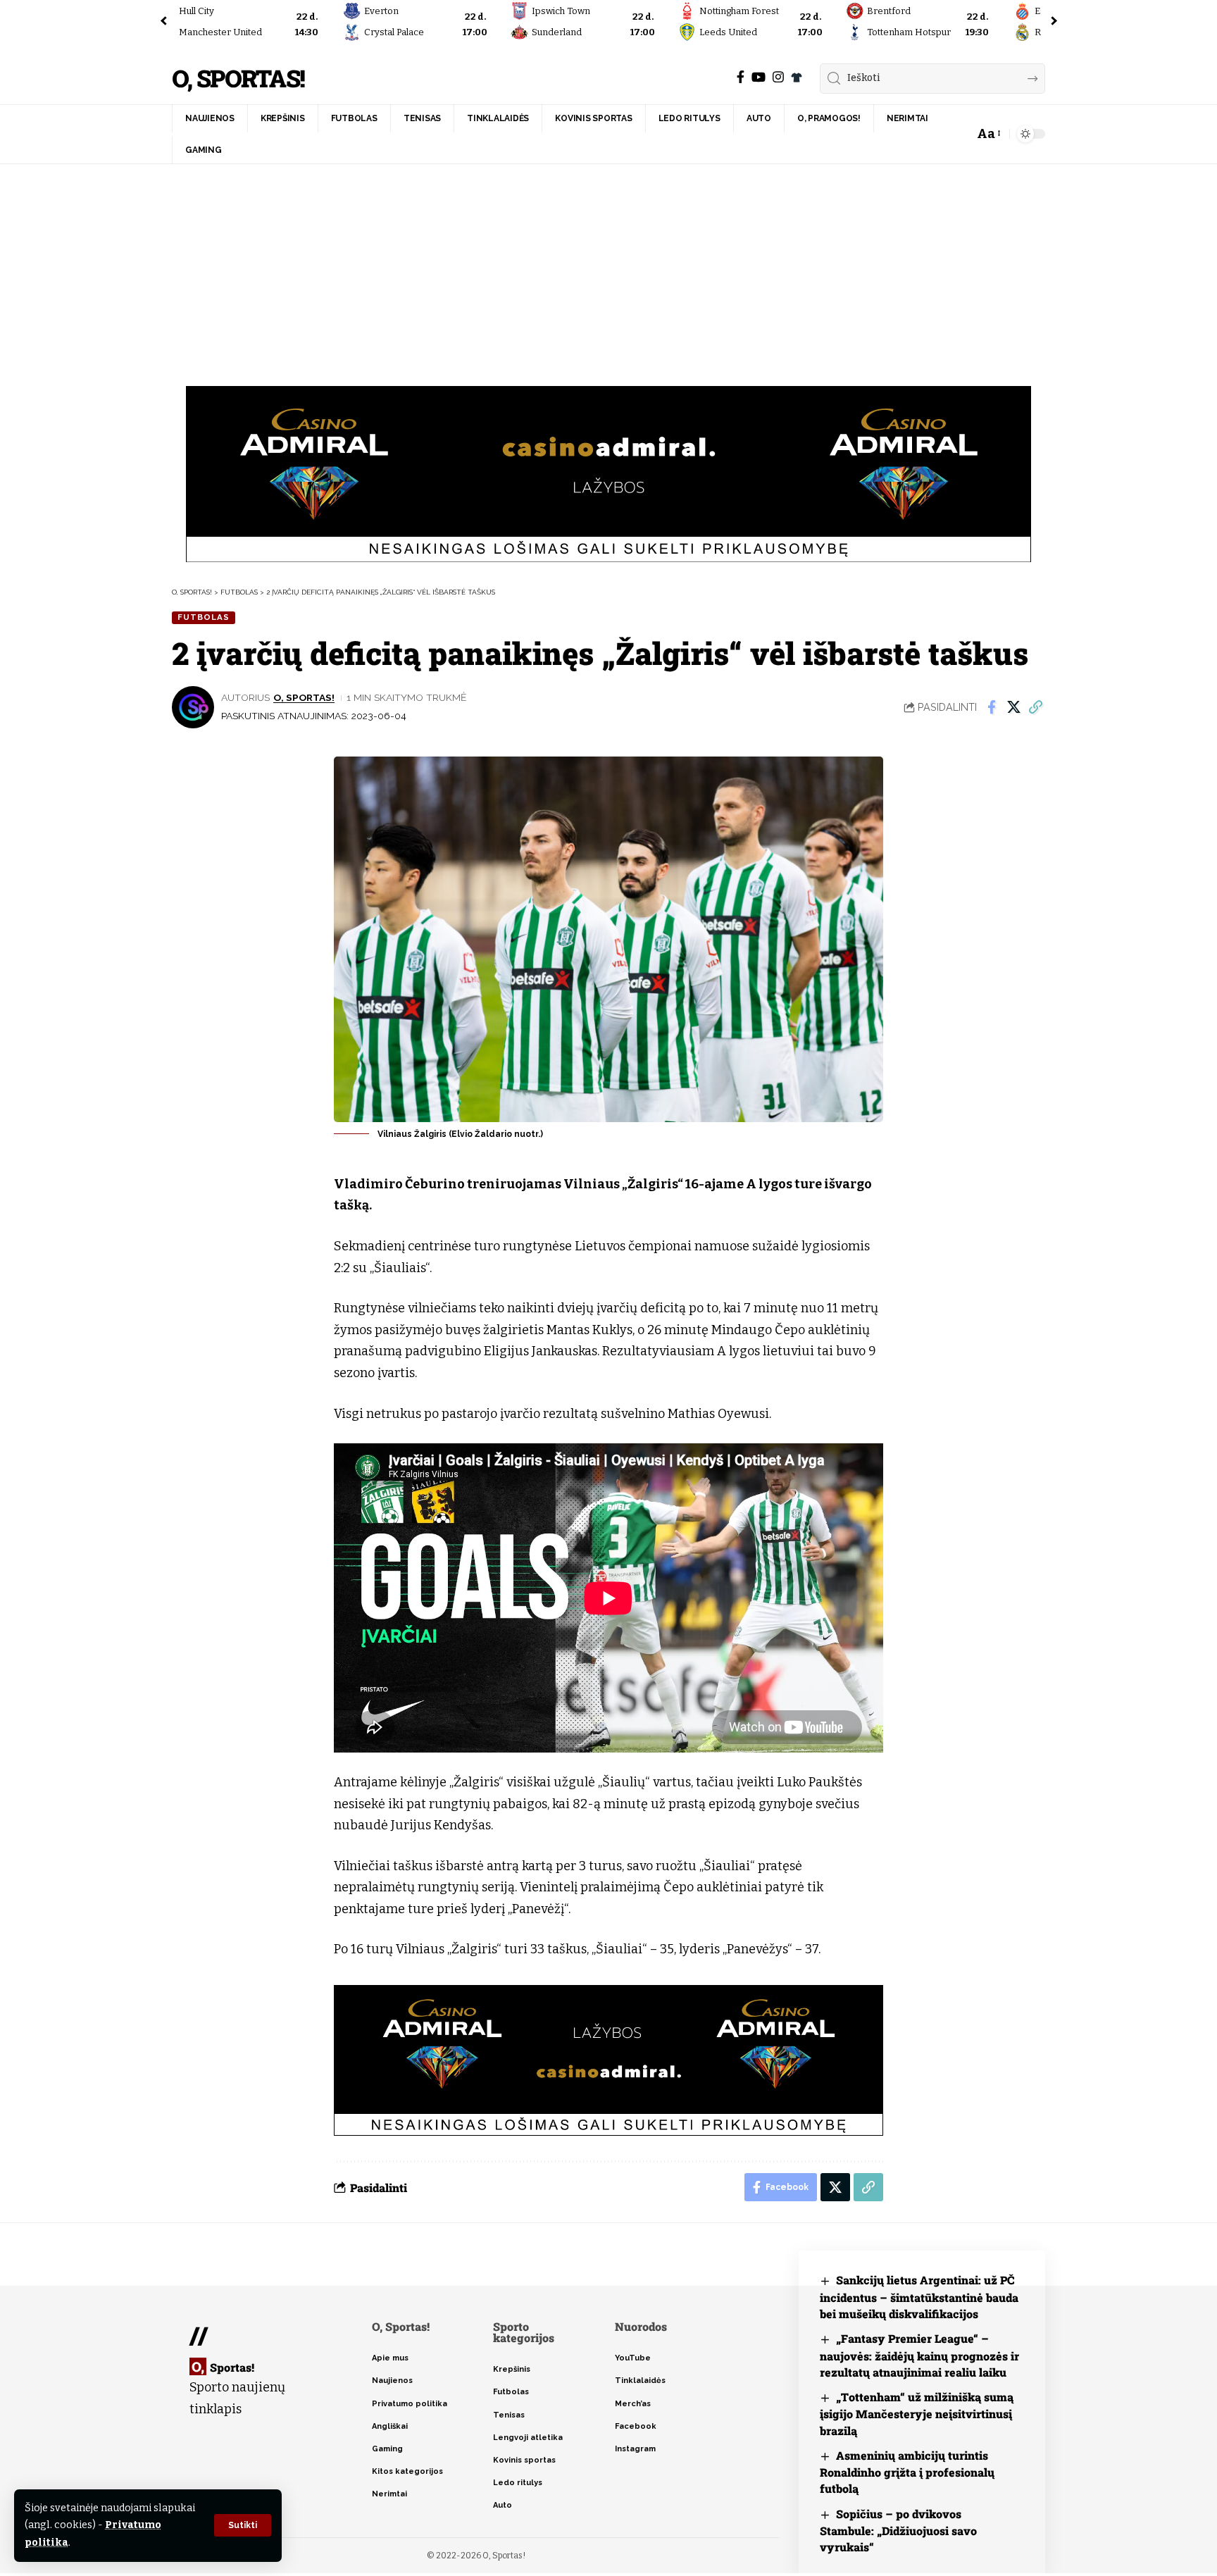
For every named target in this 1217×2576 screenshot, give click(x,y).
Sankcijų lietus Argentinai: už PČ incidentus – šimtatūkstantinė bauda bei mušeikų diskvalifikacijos (919, 2297)
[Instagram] (778, 77)
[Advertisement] (608, 270)
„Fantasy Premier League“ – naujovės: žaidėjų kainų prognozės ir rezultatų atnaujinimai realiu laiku (919, 2355)
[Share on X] (1013, 707)
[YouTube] (759, 77)
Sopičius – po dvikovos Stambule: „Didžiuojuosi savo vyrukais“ (898, 2531)
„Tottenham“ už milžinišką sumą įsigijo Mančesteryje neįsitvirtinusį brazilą (917, 2414)
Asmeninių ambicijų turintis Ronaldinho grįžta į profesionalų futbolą (907, 2472)
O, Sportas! (238, 79)
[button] (243, 2525)
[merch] (797, 77)
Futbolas (204, 617)
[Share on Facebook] (992, 707)
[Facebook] (741, 77)
